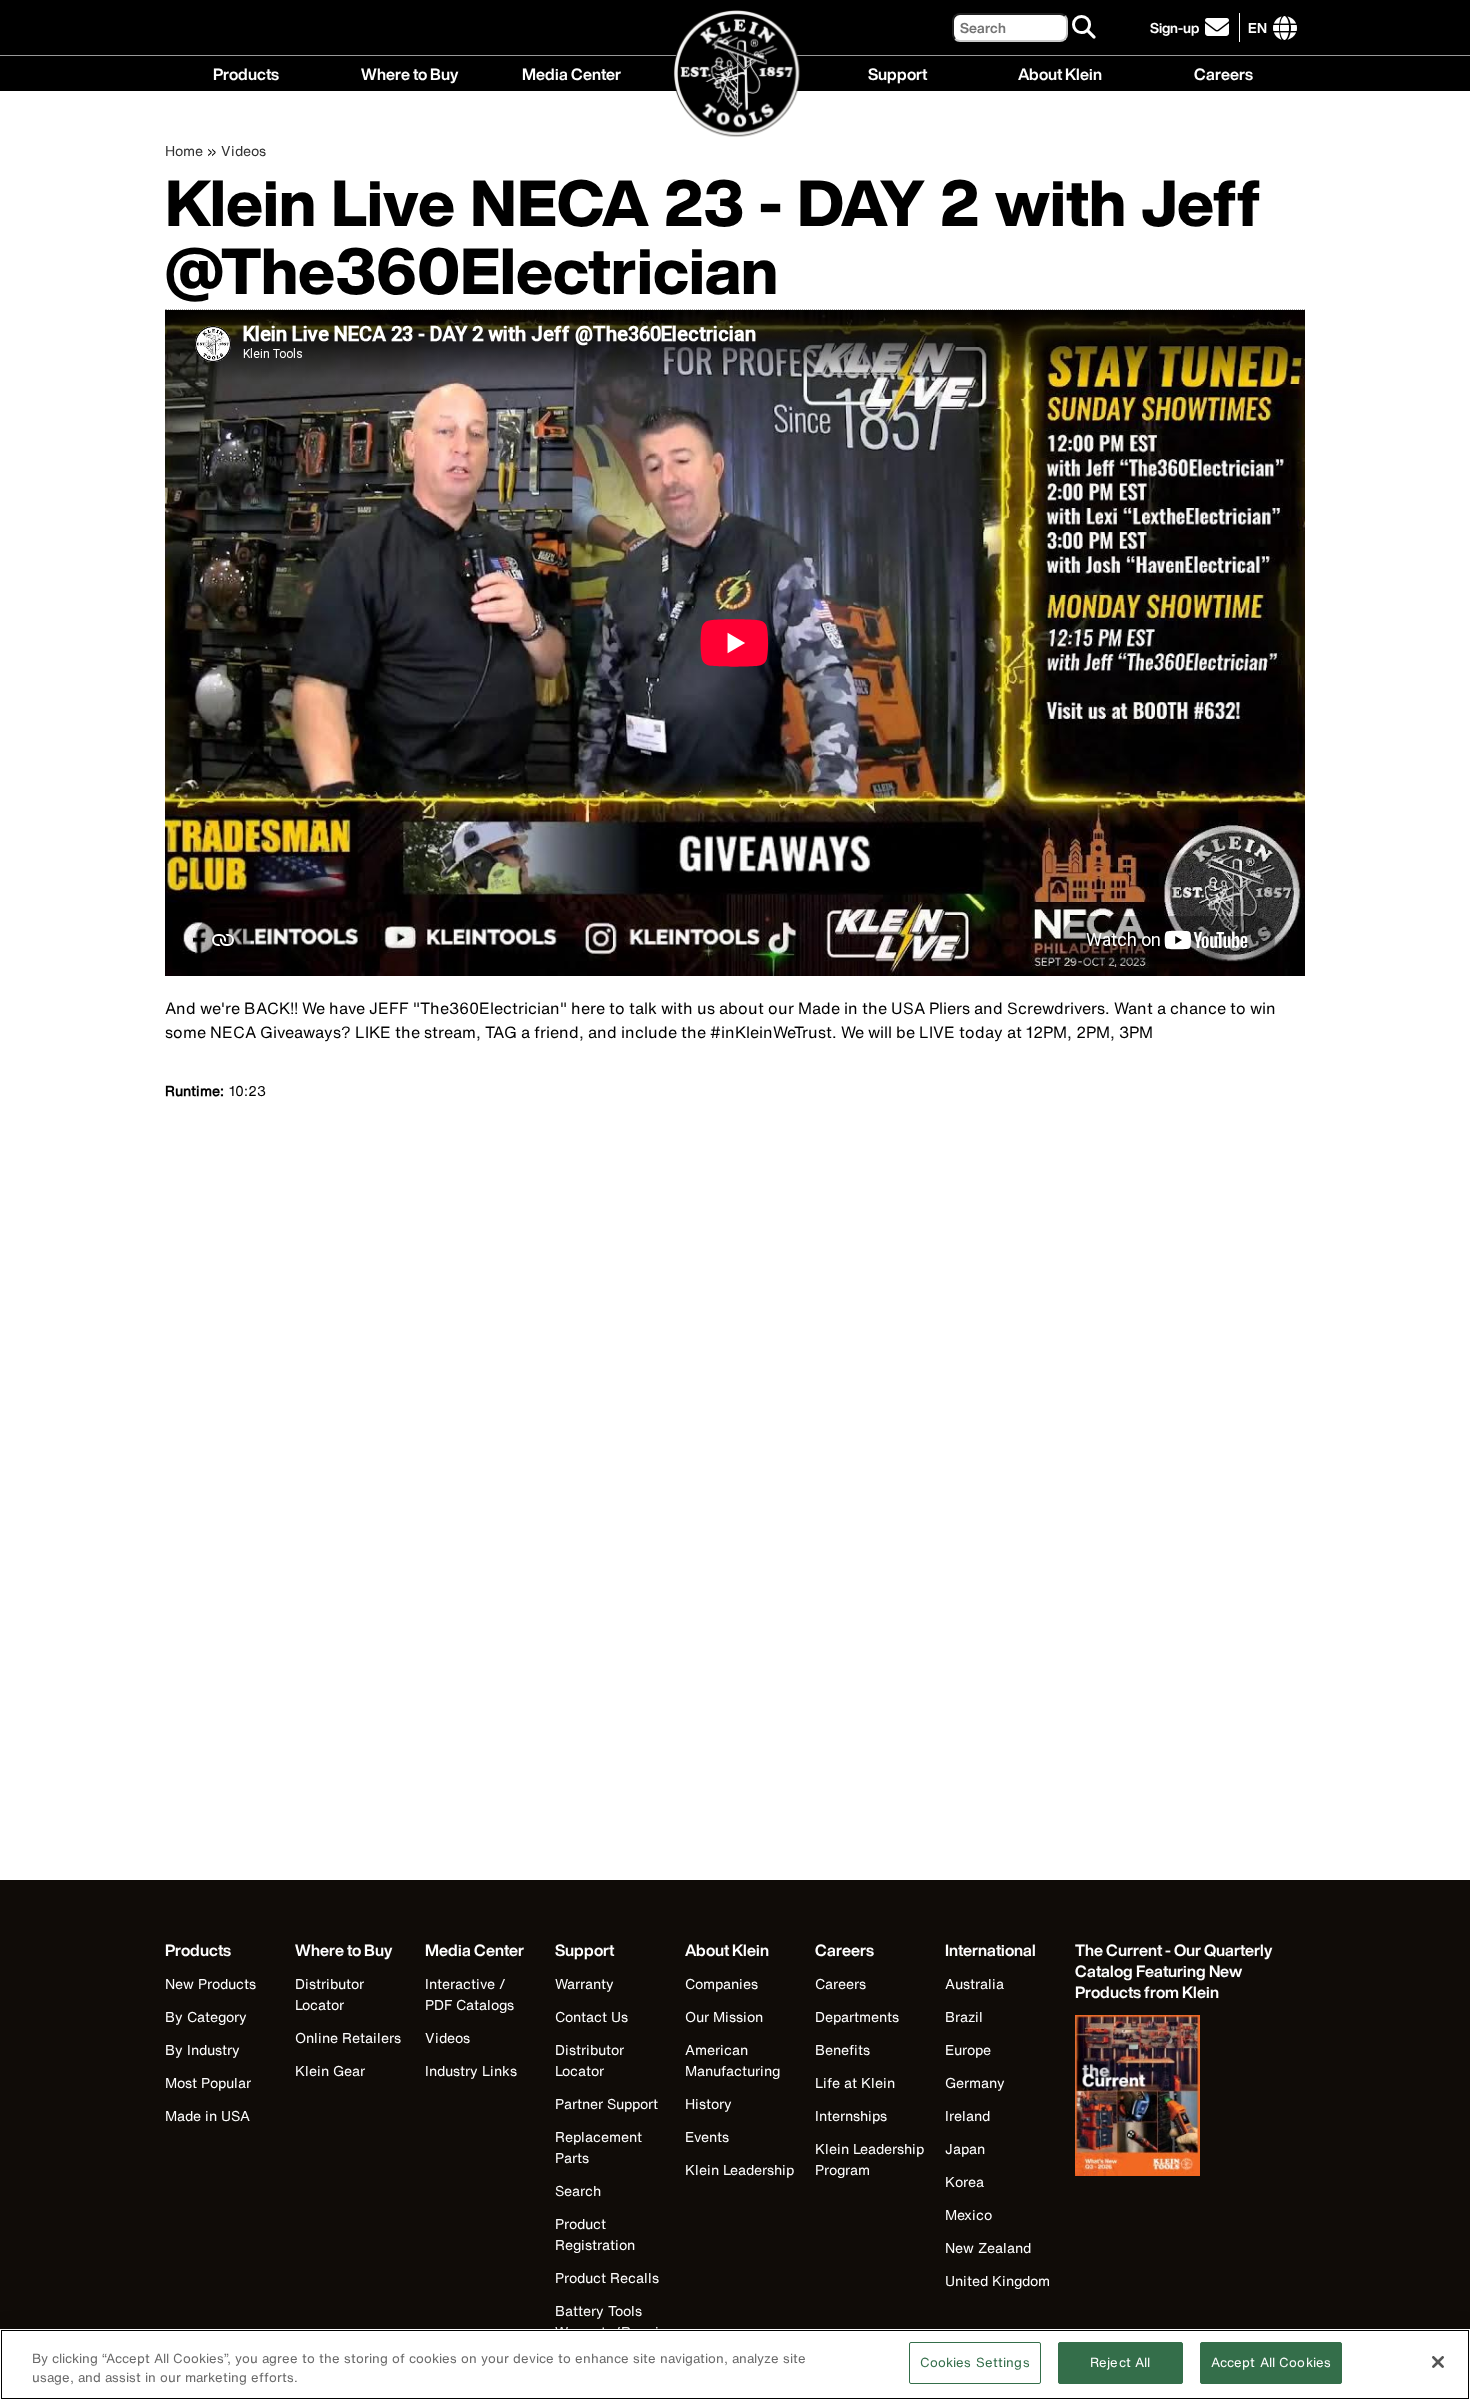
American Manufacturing (732, 2060)
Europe (968, 2049)
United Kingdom (997, 2280)
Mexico (968, 2214)
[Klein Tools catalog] (1175, 2098)
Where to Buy (409, 72)
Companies (721, 1983)
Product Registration (595, 2234)
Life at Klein (855, 2082)
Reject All (1120, 2362)
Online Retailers (348, 2037)
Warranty (584, 1983)
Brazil (964, 2016)
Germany (975, 2082)
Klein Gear (330, 2070)
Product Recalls (607, 2277)
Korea (964, 2181)
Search (578, 2190)
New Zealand (988, 2247)
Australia (974, 1983)
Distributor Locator (329, 1994)
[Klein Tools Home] (735, 74)
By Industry (202, 2049)
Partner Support (606, 2103)
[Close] (1438, 2362)
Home (184, 150)
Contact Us (591, 2016)
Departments (857, 2016)
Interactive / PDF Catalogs (469, 1994)
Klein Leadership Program (869, 2159)
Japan (965, 2148)
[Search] (1085, 28)
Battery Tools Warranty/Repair (609, 2321)
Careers (1223, 72)
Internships (851, 2115)
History (708, 2103)
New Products (210, 1983)
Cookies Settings (975, 2362)
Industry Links (471, 2070)
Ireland (967, 2115)
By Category (206, 2016)
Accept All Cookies (1271, 2362)
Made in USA (207, 2115)
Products (246, 72)
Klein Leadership (739, 2169)
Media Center (571, 72)
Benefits (842, 2049)
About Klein (1060, 72)
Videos (243, 150)
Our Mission (724, 2016)
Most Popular (208, 2082)
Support (897, 72)
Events (707, 2136)
